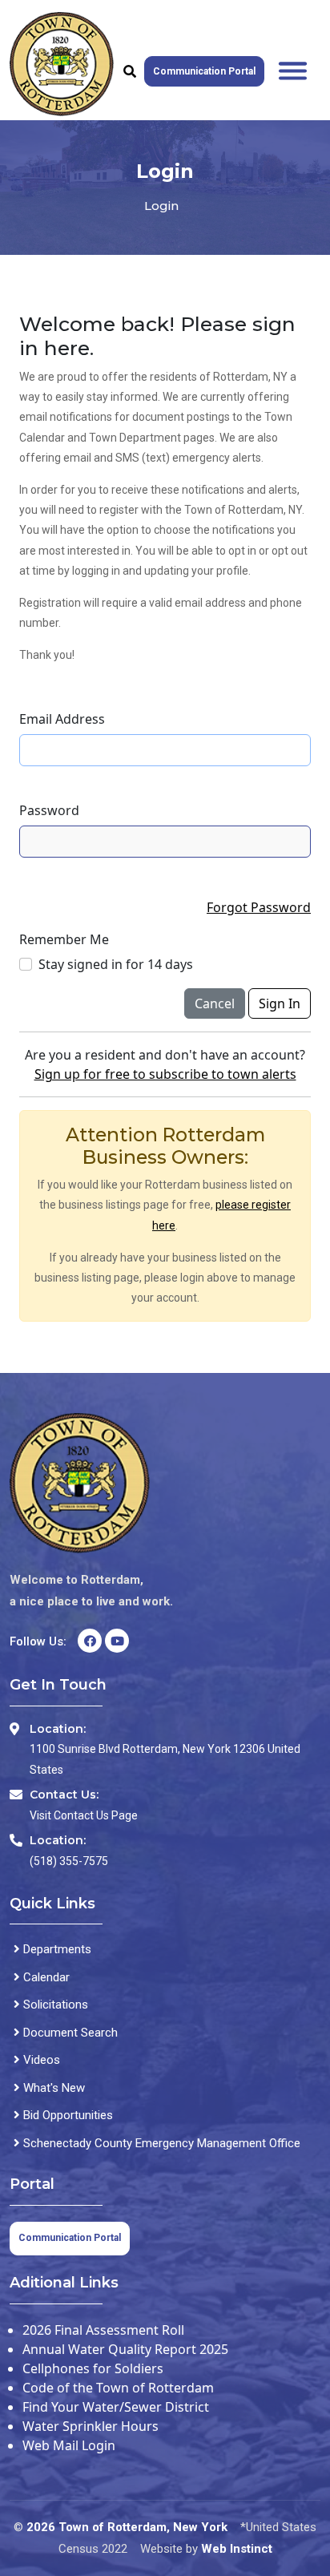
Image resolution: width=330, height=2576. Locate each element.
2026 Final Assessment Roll (103, 2330)
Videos (40, 2060)
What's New (52, 2088)
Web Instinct (237, 2549)
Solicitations (54, 2005)
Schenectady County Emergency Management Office (160, 2143)
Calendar (45, 1977)
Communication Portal (204, 71)
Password (49, 810)
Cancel (215, 1003)
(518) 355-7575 (69, 1861)
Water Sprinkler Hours (91, 2426)
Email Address (62, 719)
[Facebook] (90, 1641)
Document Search (69, 2033)
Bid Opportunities (66, 2115)
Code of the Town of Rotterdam (118, 2388)
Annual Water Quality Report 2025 (125, 2349)
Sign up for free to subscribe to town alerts (165, 1074)
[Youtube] (117, 1641)
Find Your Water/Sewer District (116, 2407)
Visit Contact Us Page (84, 1815)
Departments (56, 1949)
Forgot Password (259, 907)
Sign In (280, 1003)
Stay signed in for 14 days (116, 964)
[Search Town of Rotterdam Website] (130, 71)
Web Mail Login (69, 2445)
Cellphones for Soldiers (93, 2368)
